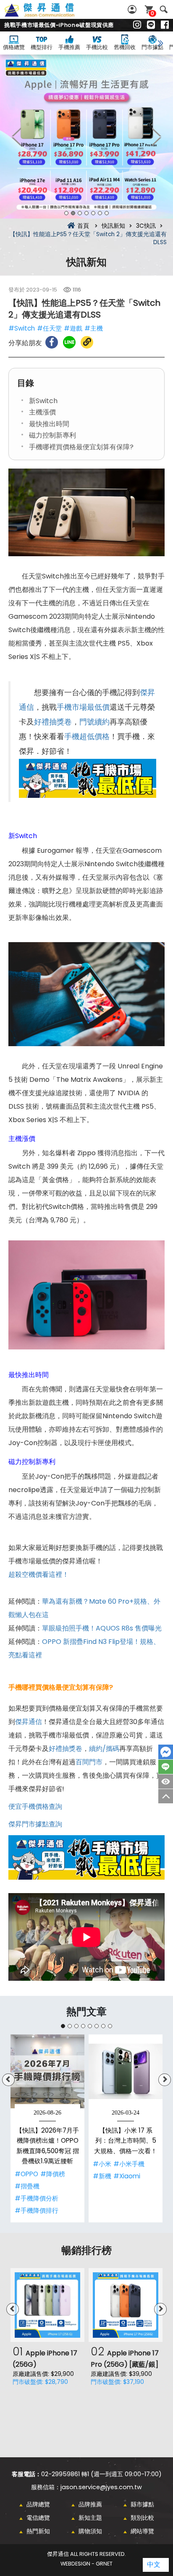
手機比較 (97, 47)
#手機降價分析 (37, 2198)
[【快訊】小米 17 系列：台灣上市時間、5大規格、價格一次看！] (126, 2071)
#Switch (22, 328)
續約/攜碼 (104, 1749)
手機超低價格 (87, 737)
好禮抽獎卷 (53, 722)
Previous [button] (17, 137)
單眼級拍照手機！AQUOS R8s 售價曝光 (102, 1628)
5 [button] (93, 213)
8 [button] (110, 2026)
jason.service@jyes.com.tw (101, 2487)
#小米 (102, 2164)
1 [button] (66, 213)
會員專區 (133, 9)
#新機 (102, 2176)
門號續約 (94, 722)
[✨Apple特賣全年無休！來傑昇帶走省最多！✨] (86, 137)
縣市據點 (142, 2504)
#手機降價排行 (37, 2210)
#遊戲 (73, 328)
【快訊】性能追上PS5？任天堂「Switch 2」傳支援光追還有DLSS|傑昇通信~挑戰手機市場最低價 (49, 15)
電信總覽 (38, 2518)
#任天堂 (49, 328)
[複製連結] (87, 342)
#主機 (94, 328)
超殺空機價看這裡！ (39, 1575)
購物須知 (90, 2531)
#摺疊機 (27, 2186)
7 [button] (107, 213)
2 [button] (73, 213)
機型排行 (42, 47)
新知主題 (90, 2518)
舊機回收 (125, 47)
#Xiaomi (127, 2176)
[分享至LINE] (69, 342)
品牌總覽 (38, 2504)
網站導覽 (142, 2531)
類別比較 (142, 2518)
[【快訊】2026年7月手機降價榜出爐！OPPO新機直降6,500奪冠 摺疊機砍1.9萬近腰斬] (47, 2071)
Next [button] (156, 137)
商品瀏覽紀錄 (166, 1782)
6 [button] (100, 213)
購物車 (152, 13)
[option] (86, 137)
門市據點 (152, 47)
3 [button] (80, 213)
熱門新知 (38, 2531)
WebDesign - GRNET (86, 2564)
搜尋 (164, 9)
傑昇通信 (29, 1722)
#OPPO (26, 2174)
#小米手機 (129, 2164)
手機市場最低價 (83, 707)
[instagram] (137, 25)
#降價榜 (53, 2174)
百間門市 (89, 1762)
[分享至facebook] (52, 342)
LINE (166, 1767)
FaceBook (166, 1752)
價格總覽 (14, 47)
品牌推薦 (90, 2504)
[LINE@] (151, 25)
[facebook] (165, 25)
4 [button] (86, 213)
